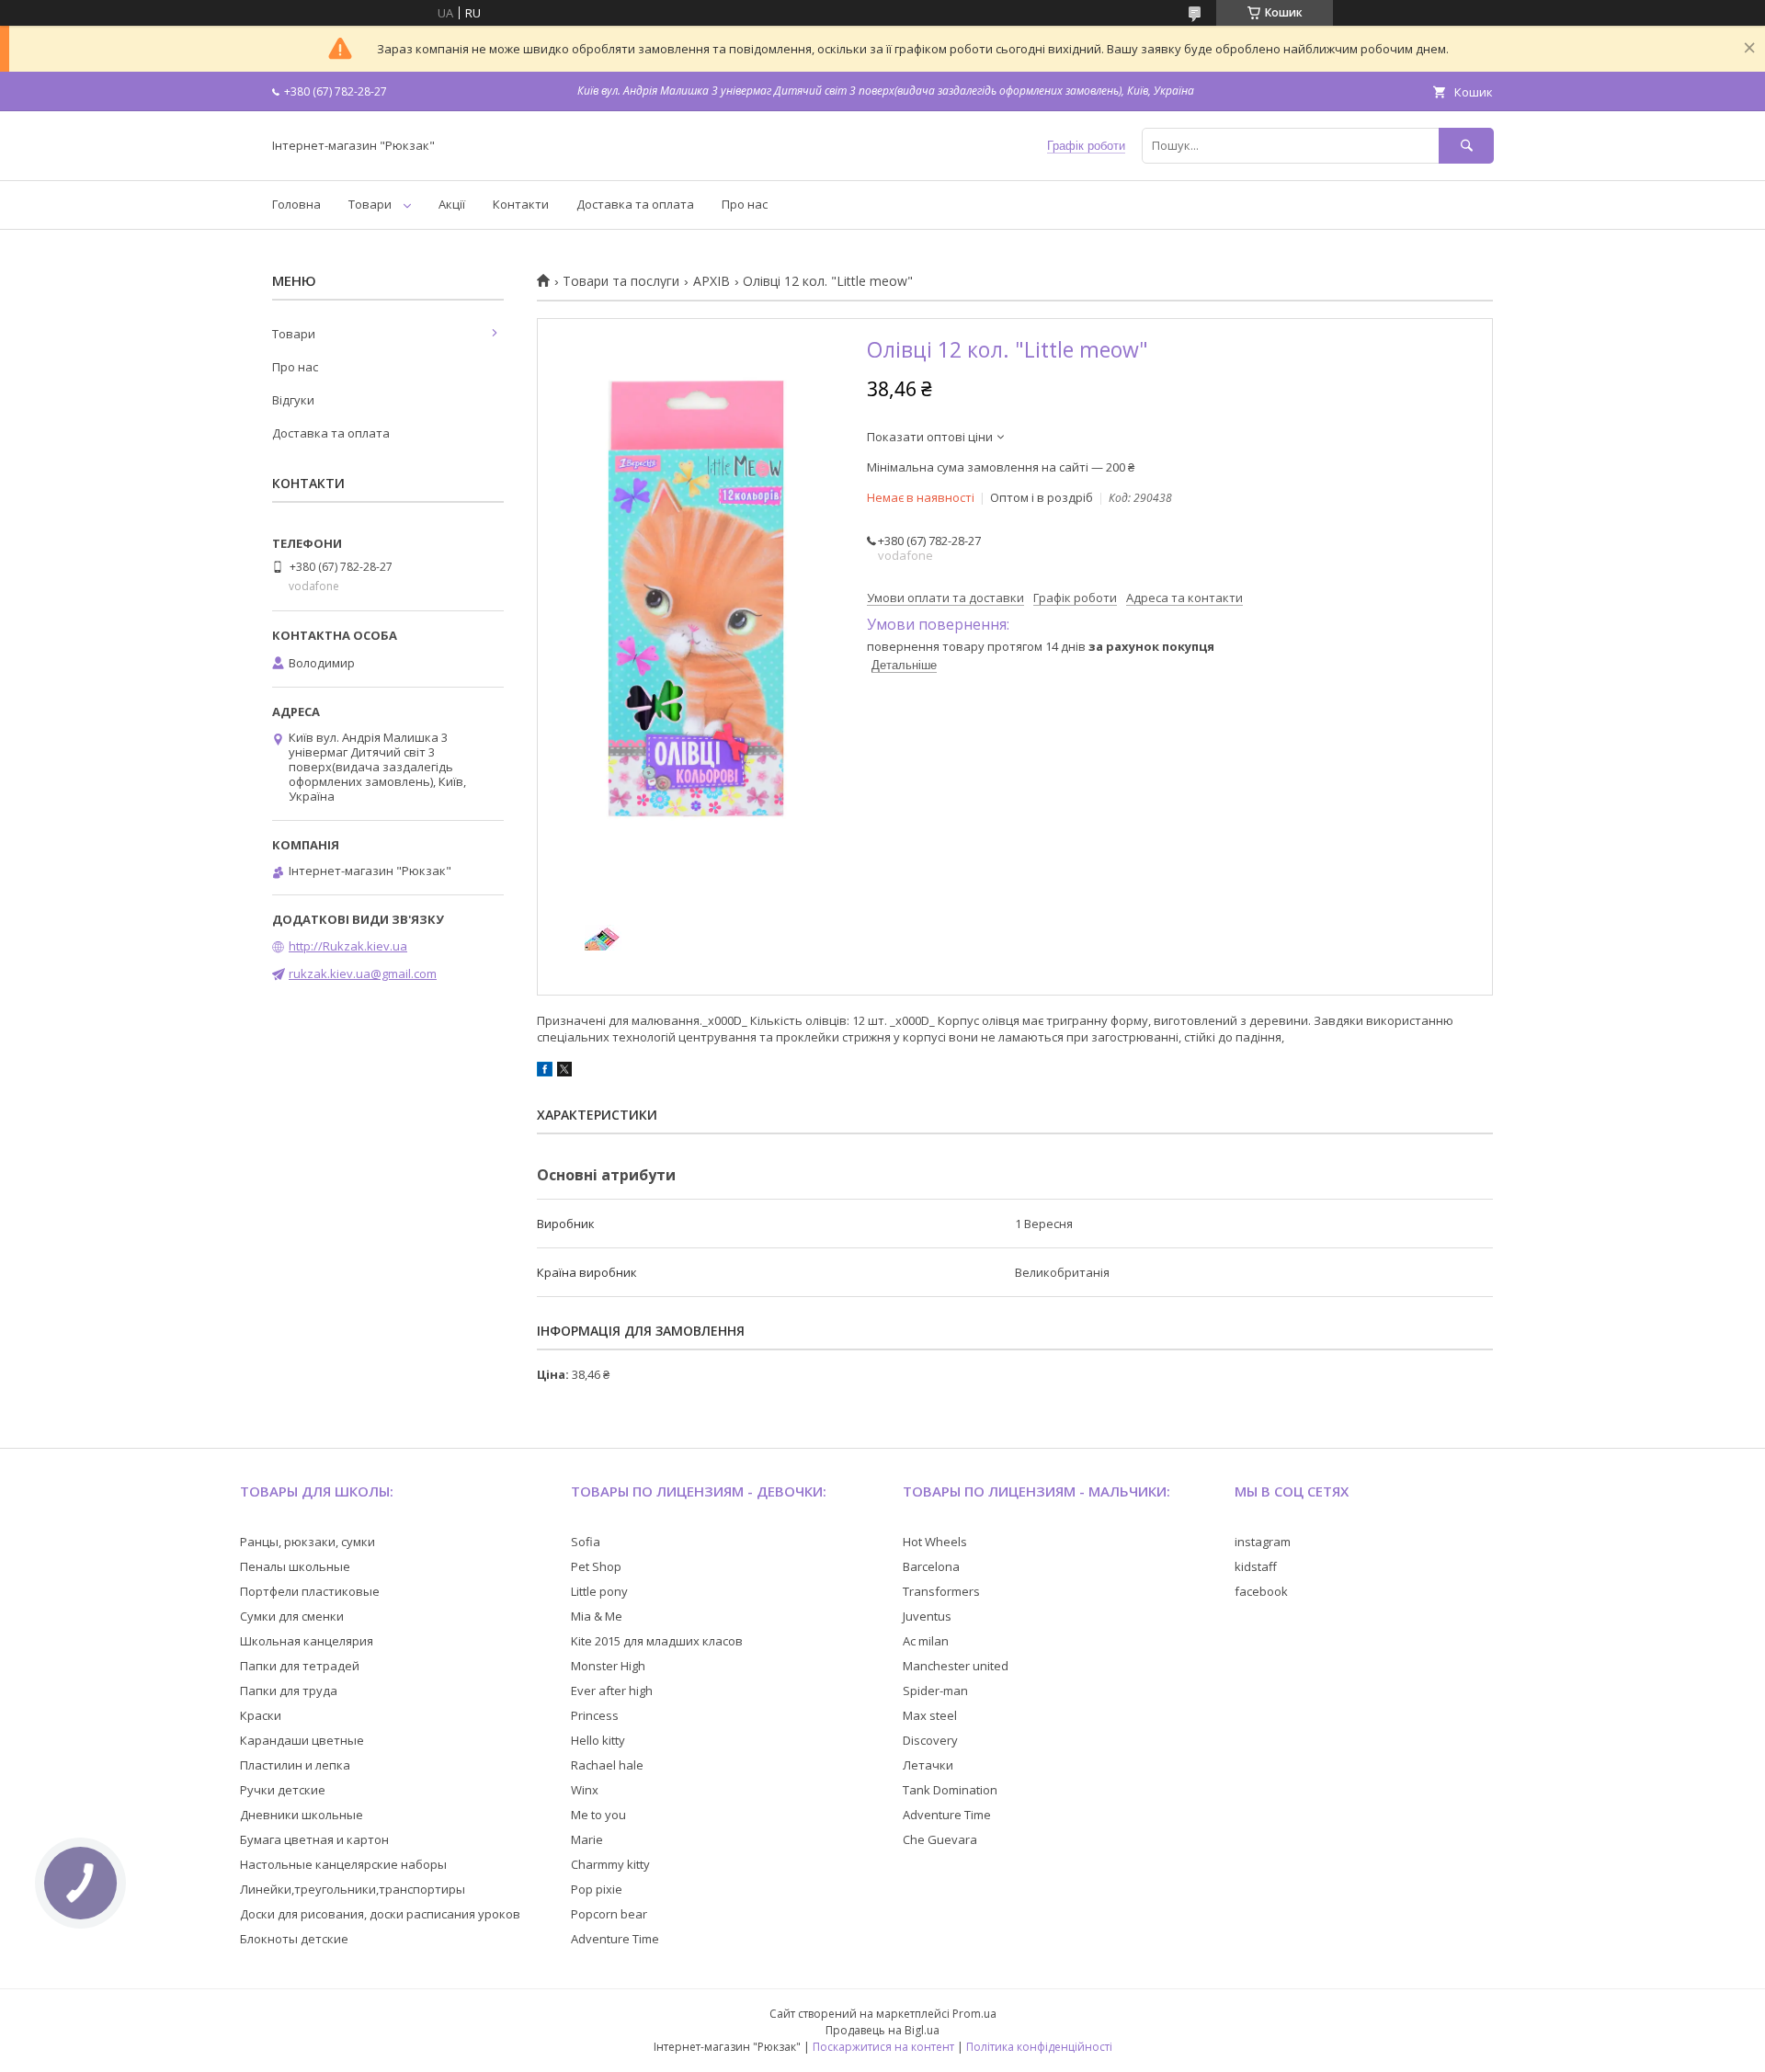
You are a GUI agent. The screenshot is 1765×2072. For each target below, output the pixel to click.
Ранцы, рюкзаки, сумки (307, 1542)
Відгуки (293, 400)
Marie (587, 1839)
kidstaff (1256, 1566)
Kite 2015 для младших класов (657, 1641)
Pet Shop (596, 1566)
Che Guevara (940, 1839)
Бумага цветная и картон (314, 1839)
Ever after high (612, 1691)
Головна (296, 204)
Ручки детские (283, 1790)
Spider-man (935, 1691)
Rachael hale (607, 1765)
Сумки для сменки (292, 1616)
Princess (595, 1715)
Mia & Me (597, 1616)
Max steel (930, 1715)
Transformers (941, 1591)
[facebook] (545, 1072)
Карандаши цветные (302, 1740)
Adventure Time (615, 1939)
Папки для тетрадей (300, 1666)
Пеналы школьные (295, 1566)
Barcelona (931, 1566)
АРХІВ (712, 281)
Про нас (745, 204)
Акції (452, 204)
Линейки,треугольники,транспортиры (353, 1889)
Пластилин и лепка (295, 1765)
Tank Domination (950, 1790)
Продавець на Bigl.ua (882, 2030)
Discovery (930, 1740)
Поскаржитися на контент (883, 2047)
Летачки (928, 1765)
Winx (585, 1790)
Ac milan (926, 1641)
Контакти (521, 204)
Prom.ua (974, 2014)
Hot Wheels (935, 1542)
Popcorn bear (609, 1914)
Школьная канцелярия (307, 1641)
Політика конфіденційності (1039, 2047)
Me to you (598, 1815)
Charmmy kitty (610, 1864)
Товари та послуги (621, 281)
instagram (1263, 1542)
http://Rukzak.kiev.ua (348, 946)
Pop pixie (597, 1889)
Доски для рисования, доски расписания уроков (380, 1914)
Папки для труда (289, 1691)
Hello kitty (598, 1740)
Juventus (927, 1616)
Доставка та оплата (635, 204)
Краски (261, 1715)
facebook (1261, 1591)
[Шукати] (1466, 146)
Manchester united (956, 1666)
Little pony (599, 1591)
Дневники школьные (302, 1815)
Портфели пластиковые (310, 1591)
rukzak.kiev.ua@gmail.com (363, 973)
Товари (370, 204)
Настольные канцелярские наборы (343, 1864)
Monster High (608, 1666)
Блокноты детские (294, 1939)
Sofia (586, 1542)
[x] (564, 1072)
